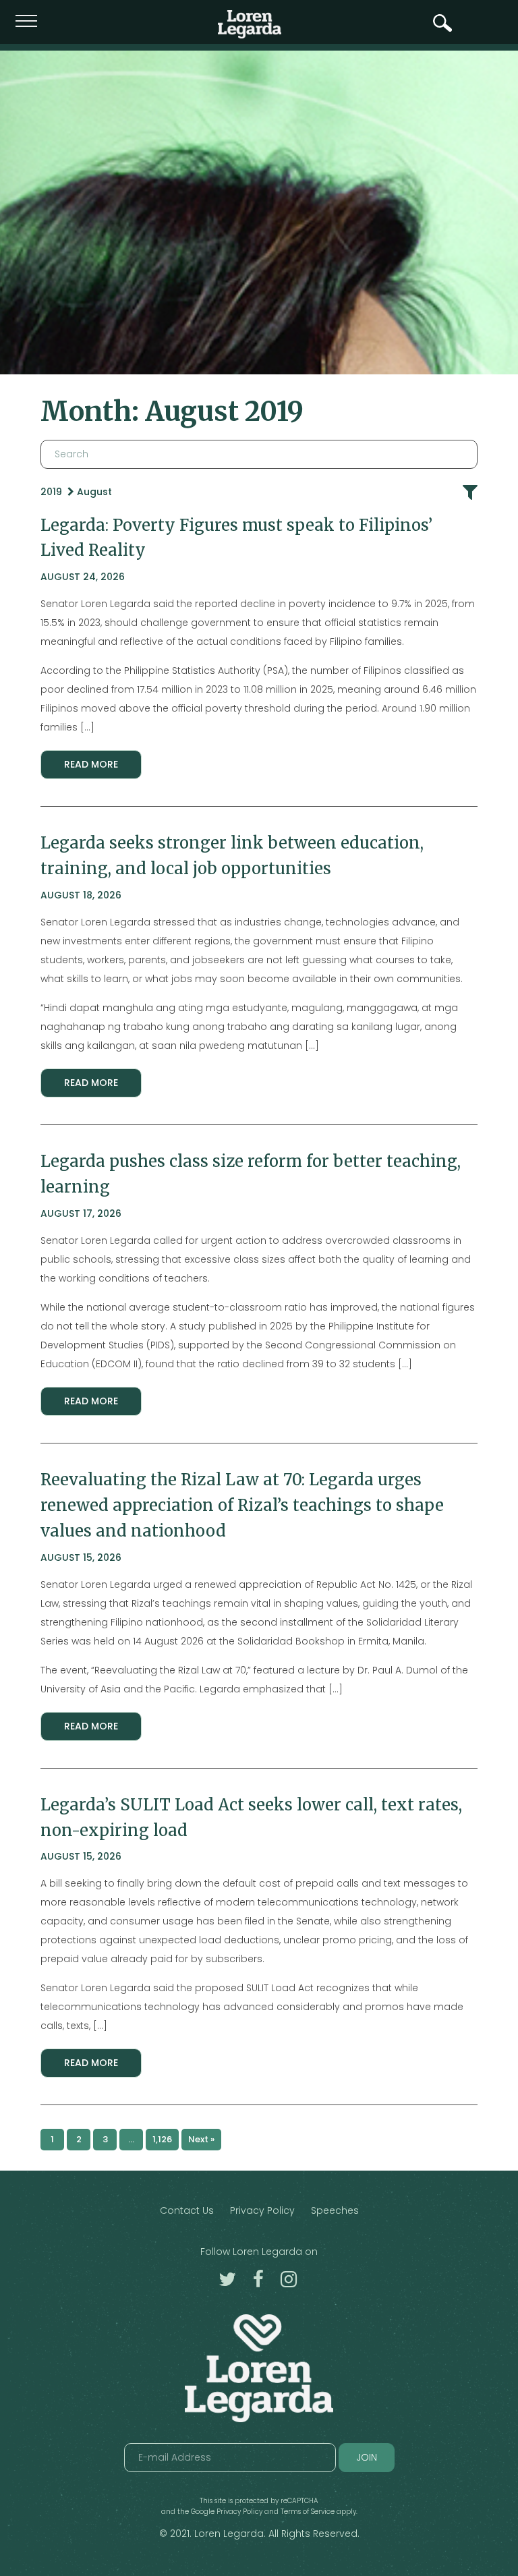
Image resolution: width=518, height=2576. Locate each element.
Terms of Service (308, 2512)
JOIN (367, 2457)
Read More (91, 764)
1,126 (162, 2139)
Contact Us (187, 2210)
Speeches (335, 2210)
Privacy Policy (262, 2210)
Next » (201, 2139)
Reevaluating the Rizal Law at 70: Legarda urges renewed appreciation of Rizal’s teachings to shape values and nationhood (242, 1505)
